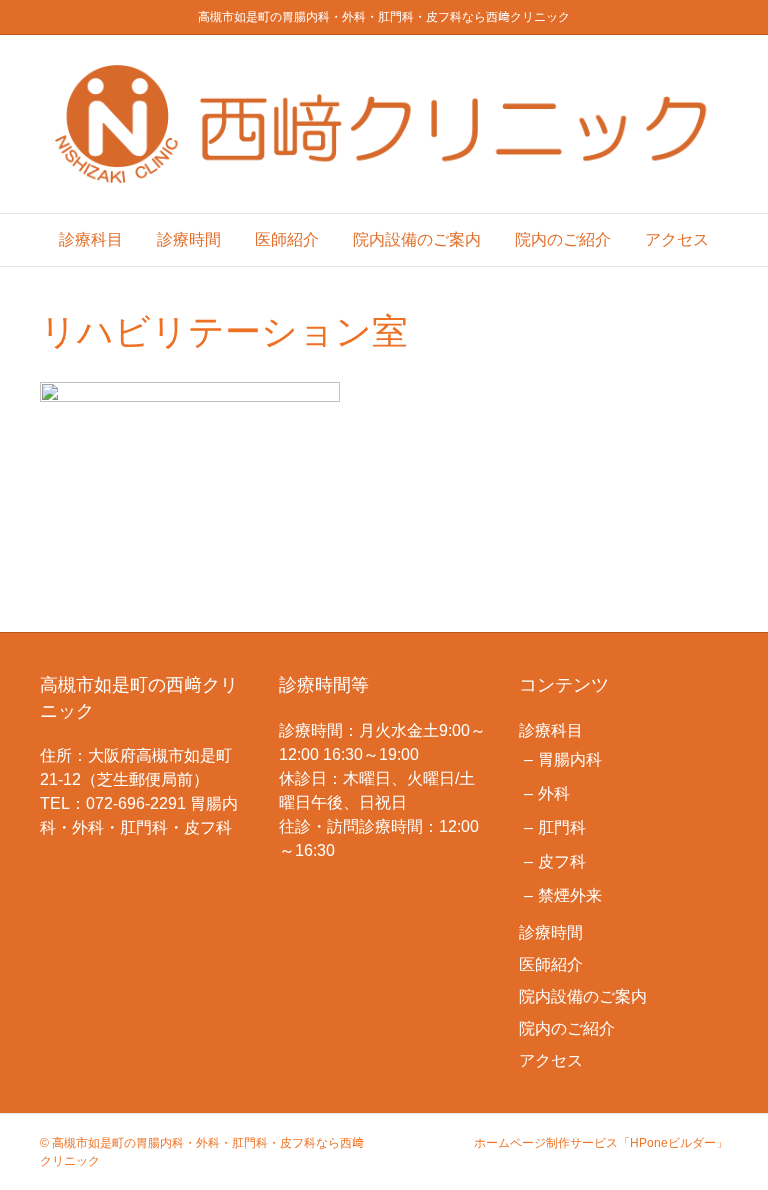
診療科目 (91, 239)
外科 (554, 793)
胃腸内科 (570, 759)
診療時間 (189, 239)
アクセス (677, 239)
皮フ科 (562, 861)
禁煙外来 (570, 895)
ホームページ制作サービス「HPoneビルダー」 (601, 1143)
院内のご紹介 (563, 239)
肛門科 (562, 827)
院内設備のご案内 (417, 239)
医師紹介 (287, 239)
